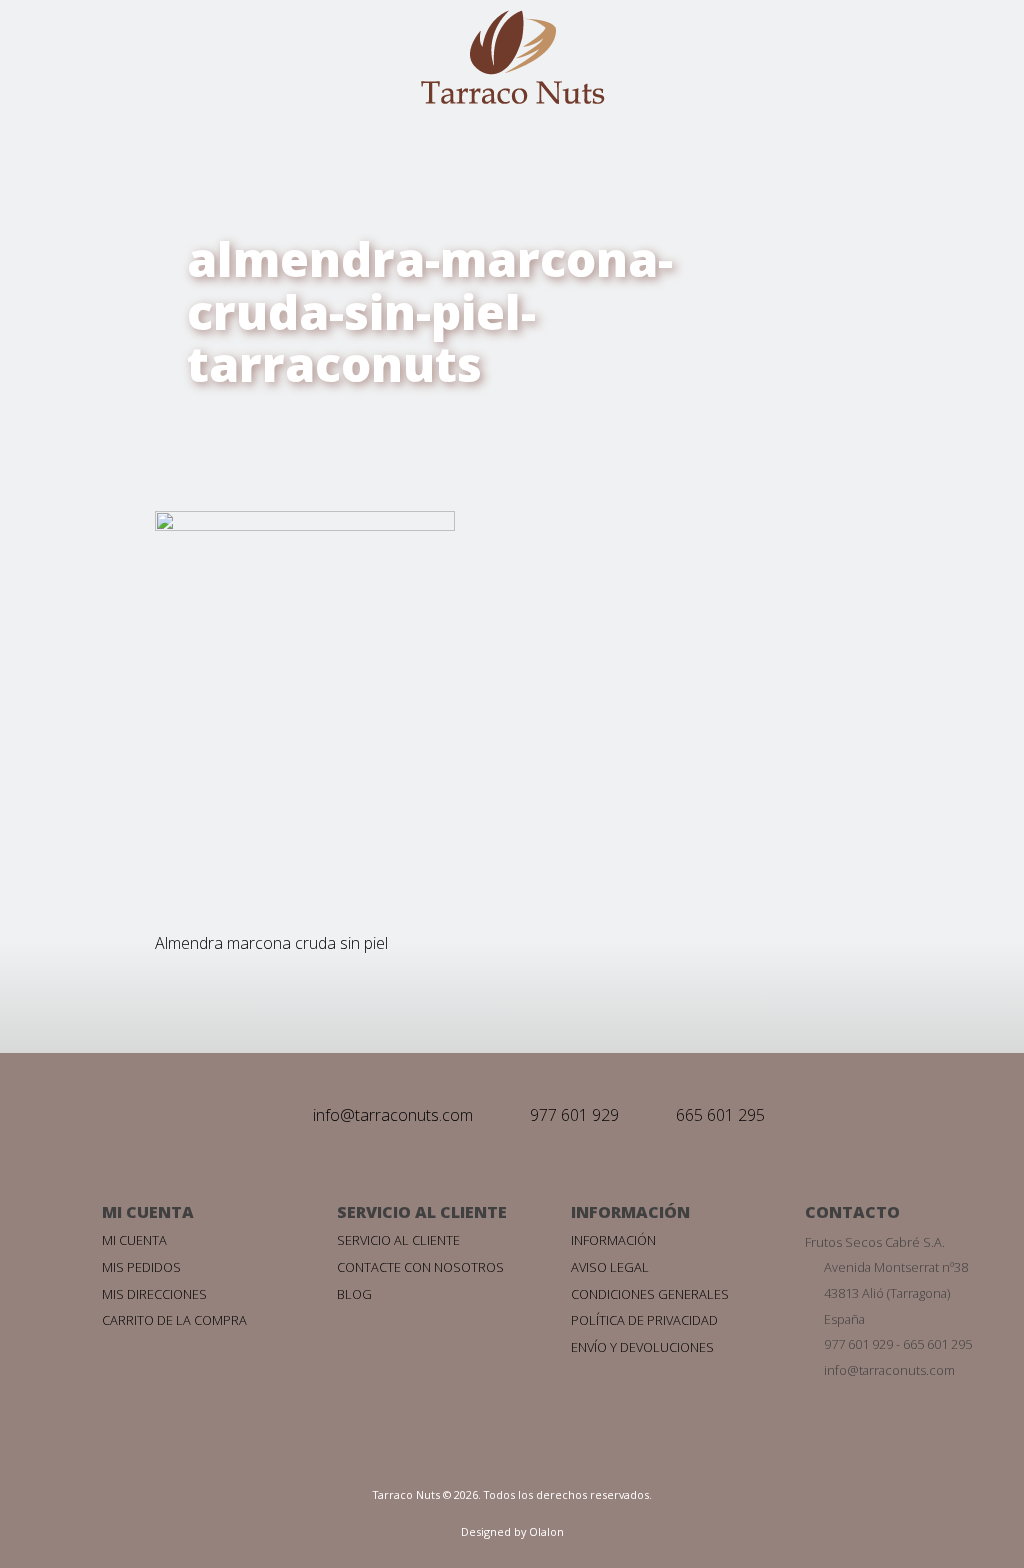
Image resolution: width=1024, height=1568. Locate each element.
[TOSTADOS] (28, 707)
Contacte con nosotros (420, 1267)
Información (613, 1240)
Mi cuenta (134, 1240)
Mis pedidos (141, 1267)
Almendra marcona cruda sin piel (271, 943)
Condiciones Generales (650, 1294)
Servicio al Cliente (398, 1240)
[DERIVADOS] (28, 656)
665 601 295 (720, 1115)
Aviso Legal (610, 1267)
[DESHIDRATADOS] (28, 912)
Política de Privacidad (644, 1320)
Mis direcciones (154, 1294)
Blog (354, 1294)
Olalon (546, 1531)
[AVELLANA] (28, 758)
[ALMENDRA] (28, 605)
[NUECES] (28, 810)
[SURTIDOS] (28, 963)
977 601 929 (574, 1115)
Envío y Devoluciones (642, 1347)
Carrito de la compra (174, 1320)
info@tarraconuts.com (393, 1115)
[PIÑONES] (28, 861)
